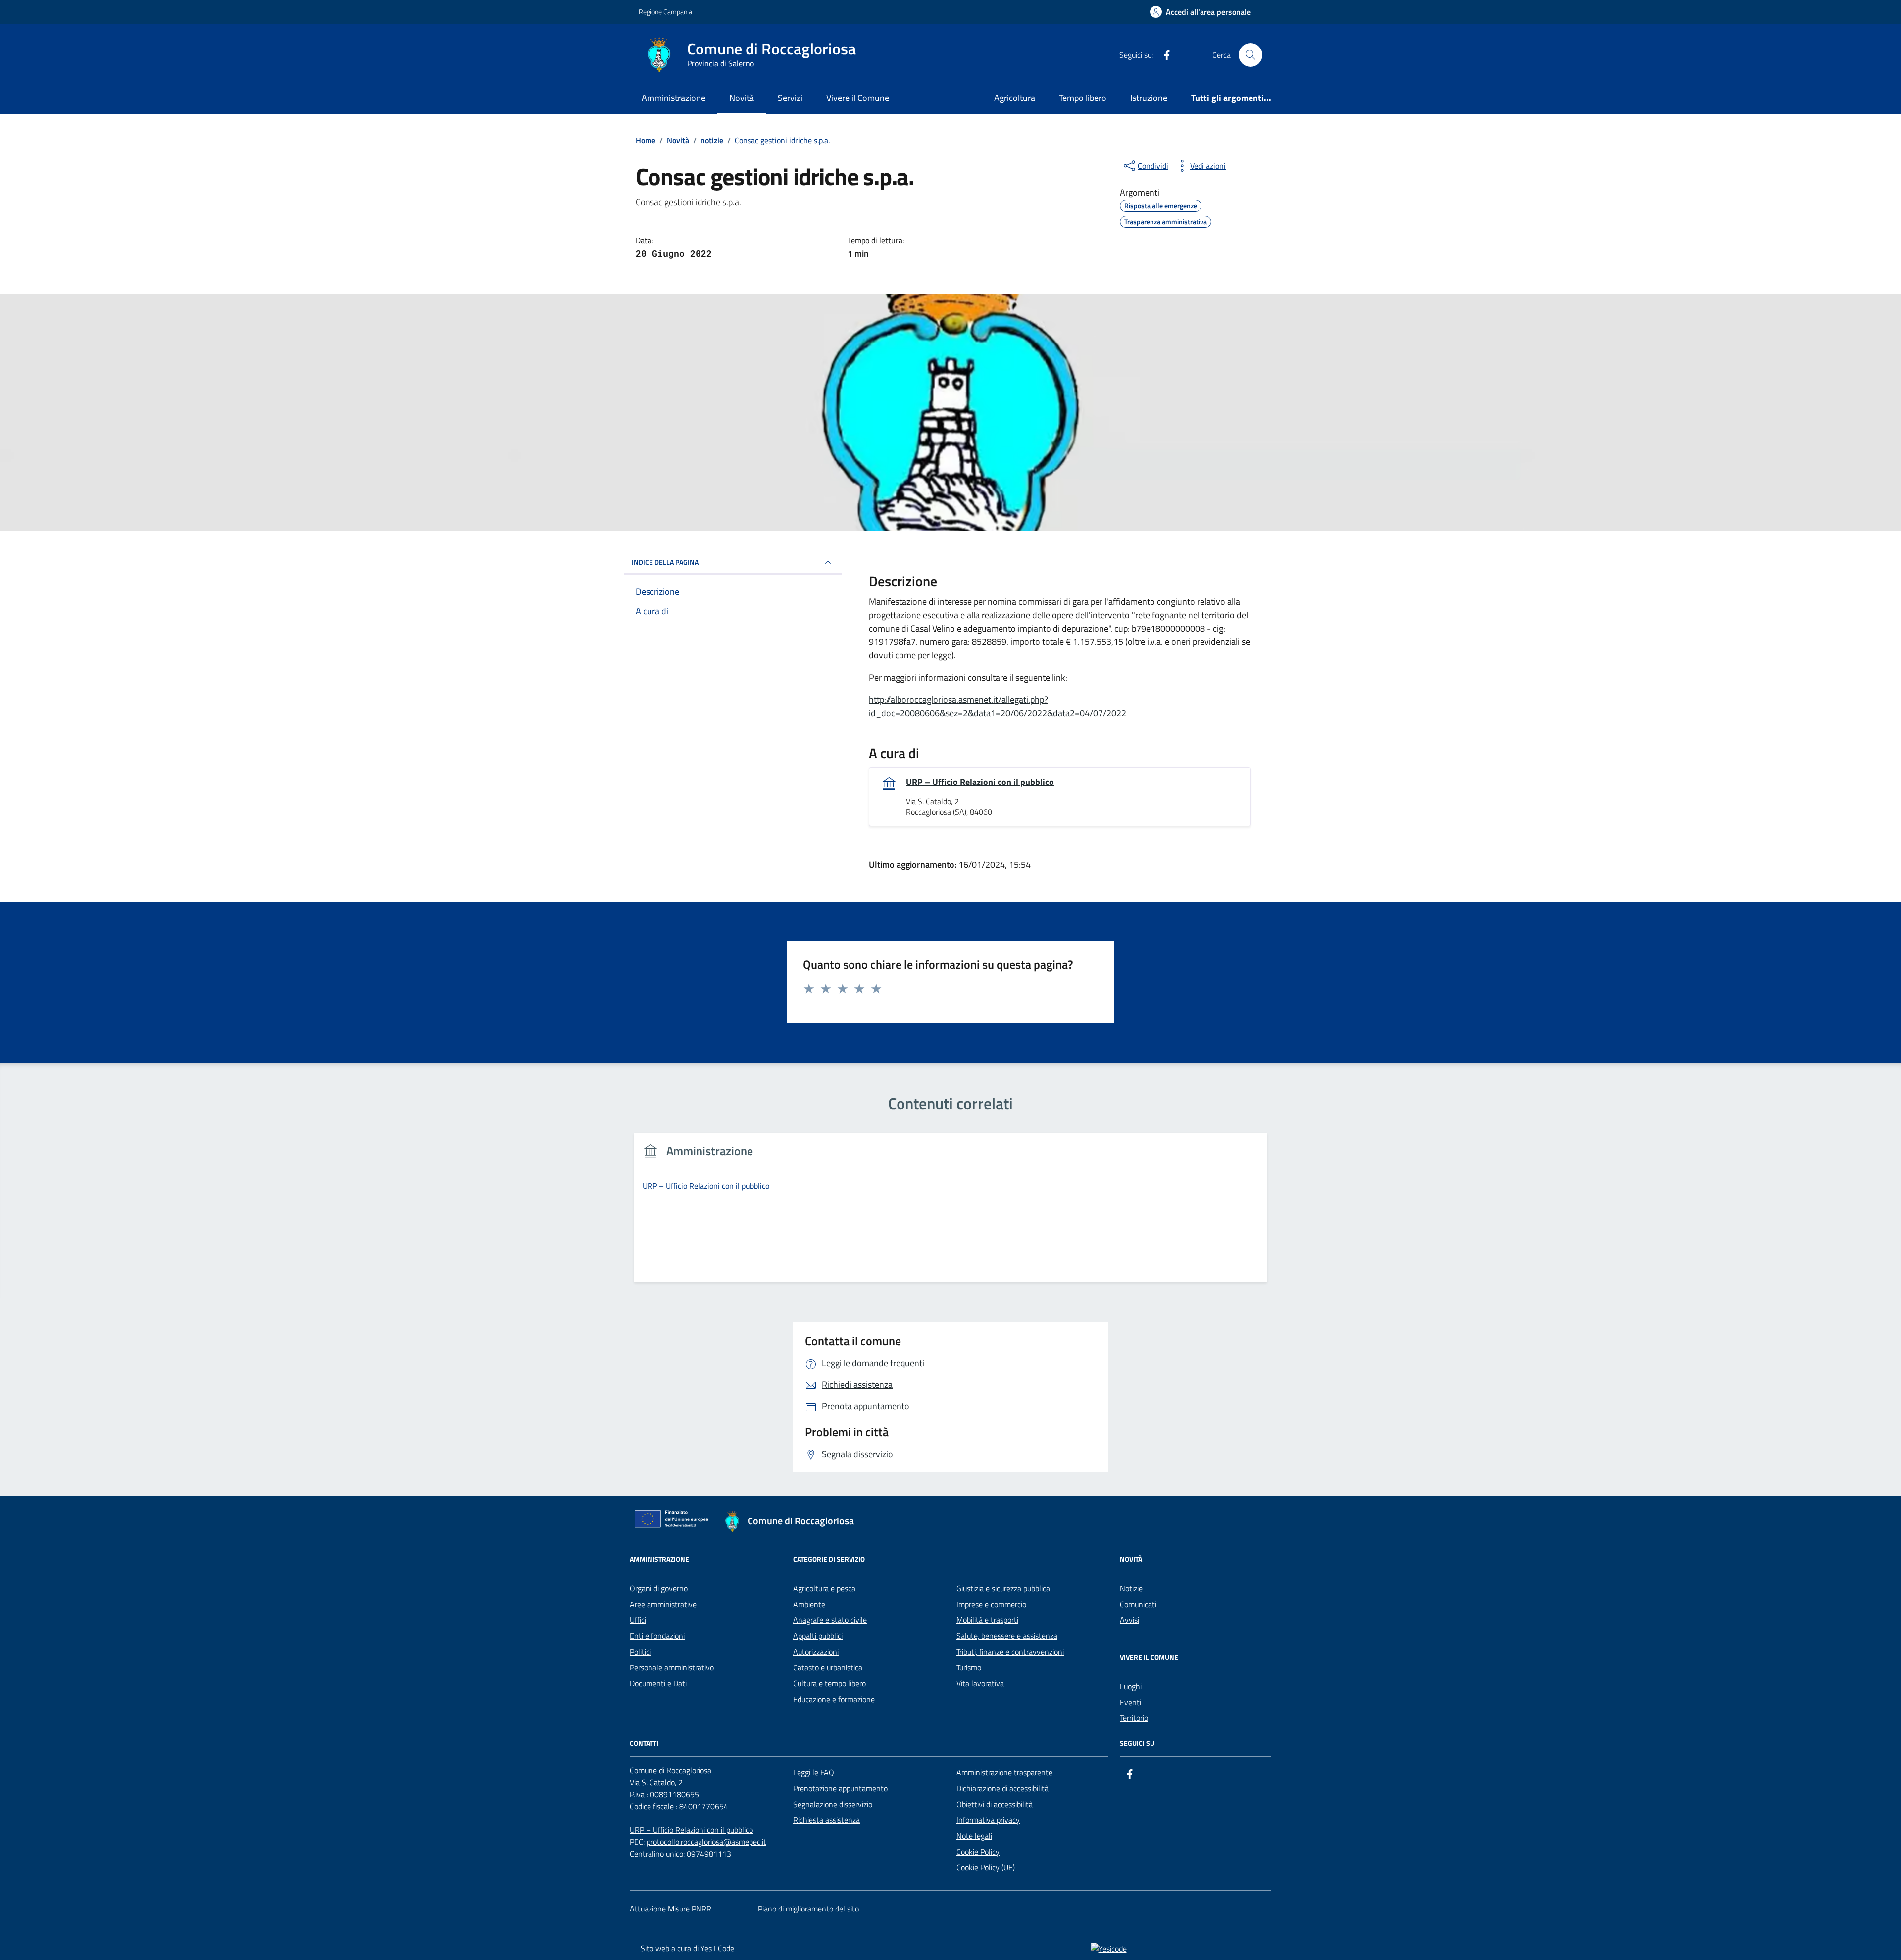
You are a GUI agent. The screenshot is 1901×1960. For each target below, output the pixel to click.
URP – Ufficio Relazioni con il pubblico (980, 782)
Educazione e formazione (834, 1699)
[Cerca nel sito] (1251, 55)
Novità (742, 98)
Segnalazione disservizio (833, 1804)
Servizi (790, 98)
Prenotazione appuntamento (840, 1788)
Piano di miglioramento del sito (808, 1909)
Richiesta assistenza (826, 1820)
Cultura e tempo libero (829, 1683)
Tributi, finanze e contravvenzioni (1010, 1652)
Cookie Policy (978, 1852)
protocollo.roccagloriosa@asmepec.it (706, 1842)
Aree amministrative (663, 1604)
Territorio (1134, 1718)
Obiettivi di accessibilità (995, 1804)
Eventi (1130, 1702)
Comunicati (1138, 1604)
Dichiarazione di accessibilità (1002, 1788)
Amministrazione (674, 98)
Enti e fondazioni (657, 1636)
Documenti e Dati (658, 1683)
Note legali (974, 1836)
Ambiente (809, 1604)
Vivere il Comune (858, 98)
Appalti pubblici (818, 1636)
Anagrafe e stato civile (830, 1620)
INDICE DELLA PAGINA (665, 562)
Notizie (1131, 1588)
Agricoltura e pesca (824, 1588)
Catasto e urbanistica (828, 1667)
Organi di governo (659, 1588)
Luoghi (1131, 1686)
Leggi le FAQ (814, 1772)
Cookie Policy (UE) (986, 1867)
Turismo (969, 1667)
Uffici (638, 1620)
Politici (640, 1652)
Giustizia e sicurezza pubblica (1003, 1588)
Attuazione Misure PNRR (671, 1909)
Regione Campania (665, 12)
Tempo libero (1083, 98)
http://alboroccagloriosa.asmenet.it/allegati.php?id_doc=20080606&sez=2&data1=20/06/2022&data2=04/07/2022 (998, 706)
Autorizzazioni (816, 1652)
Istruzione (1149, 98)
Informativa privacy (988, 1820)
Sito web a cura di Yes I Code (687, 1948)
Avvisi (1129, 1620)
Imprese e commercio (991, 1604)
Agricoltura (1015, 98)
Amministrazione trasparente (1004, 1772)
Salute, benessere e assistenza (1007, 1636)
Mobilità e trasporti (987, 1620)
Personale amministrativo (672, 1667)
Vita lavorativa (980, 1683)
